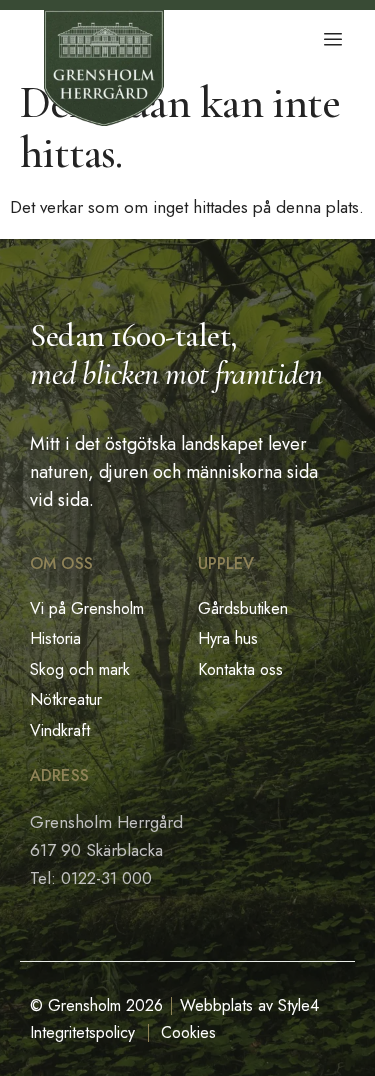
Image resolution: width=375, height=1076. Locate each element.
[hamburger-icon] (332, 40)
